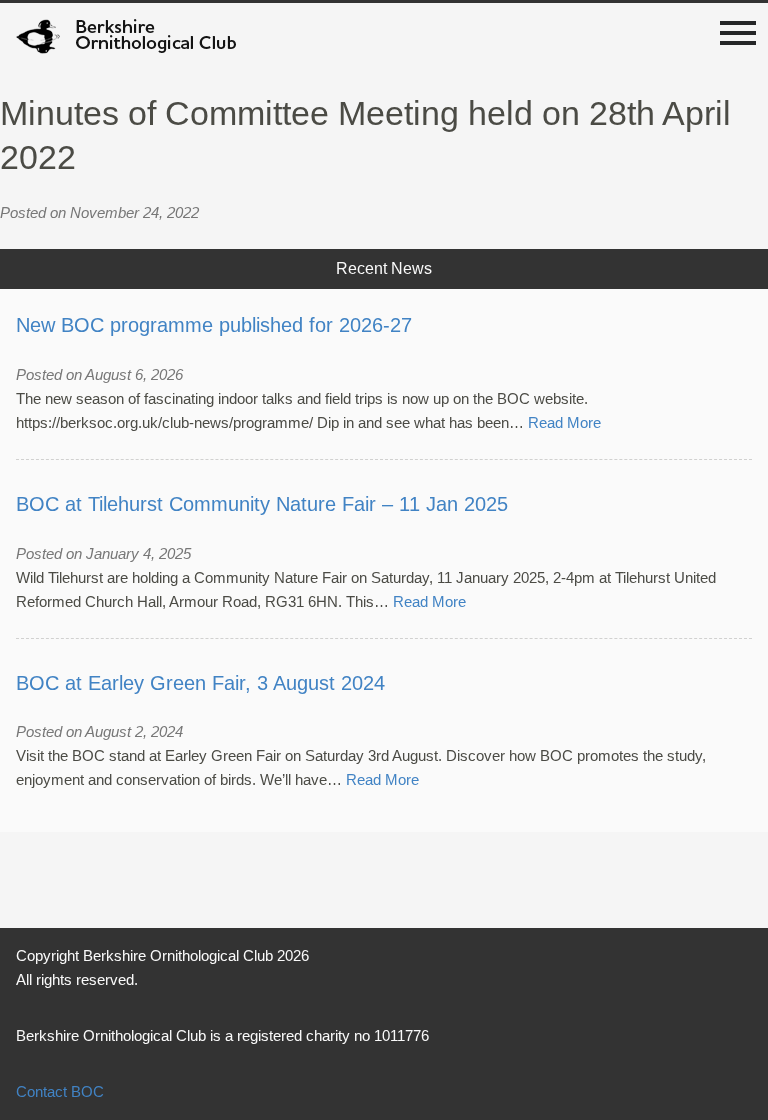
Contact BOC (60, 1091)
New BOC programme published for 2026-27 (214, 325)
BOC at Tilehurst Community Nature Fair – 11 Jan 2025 (262, 504)
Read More (564, 422)
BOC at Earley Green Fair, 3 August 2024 (200, 683)
